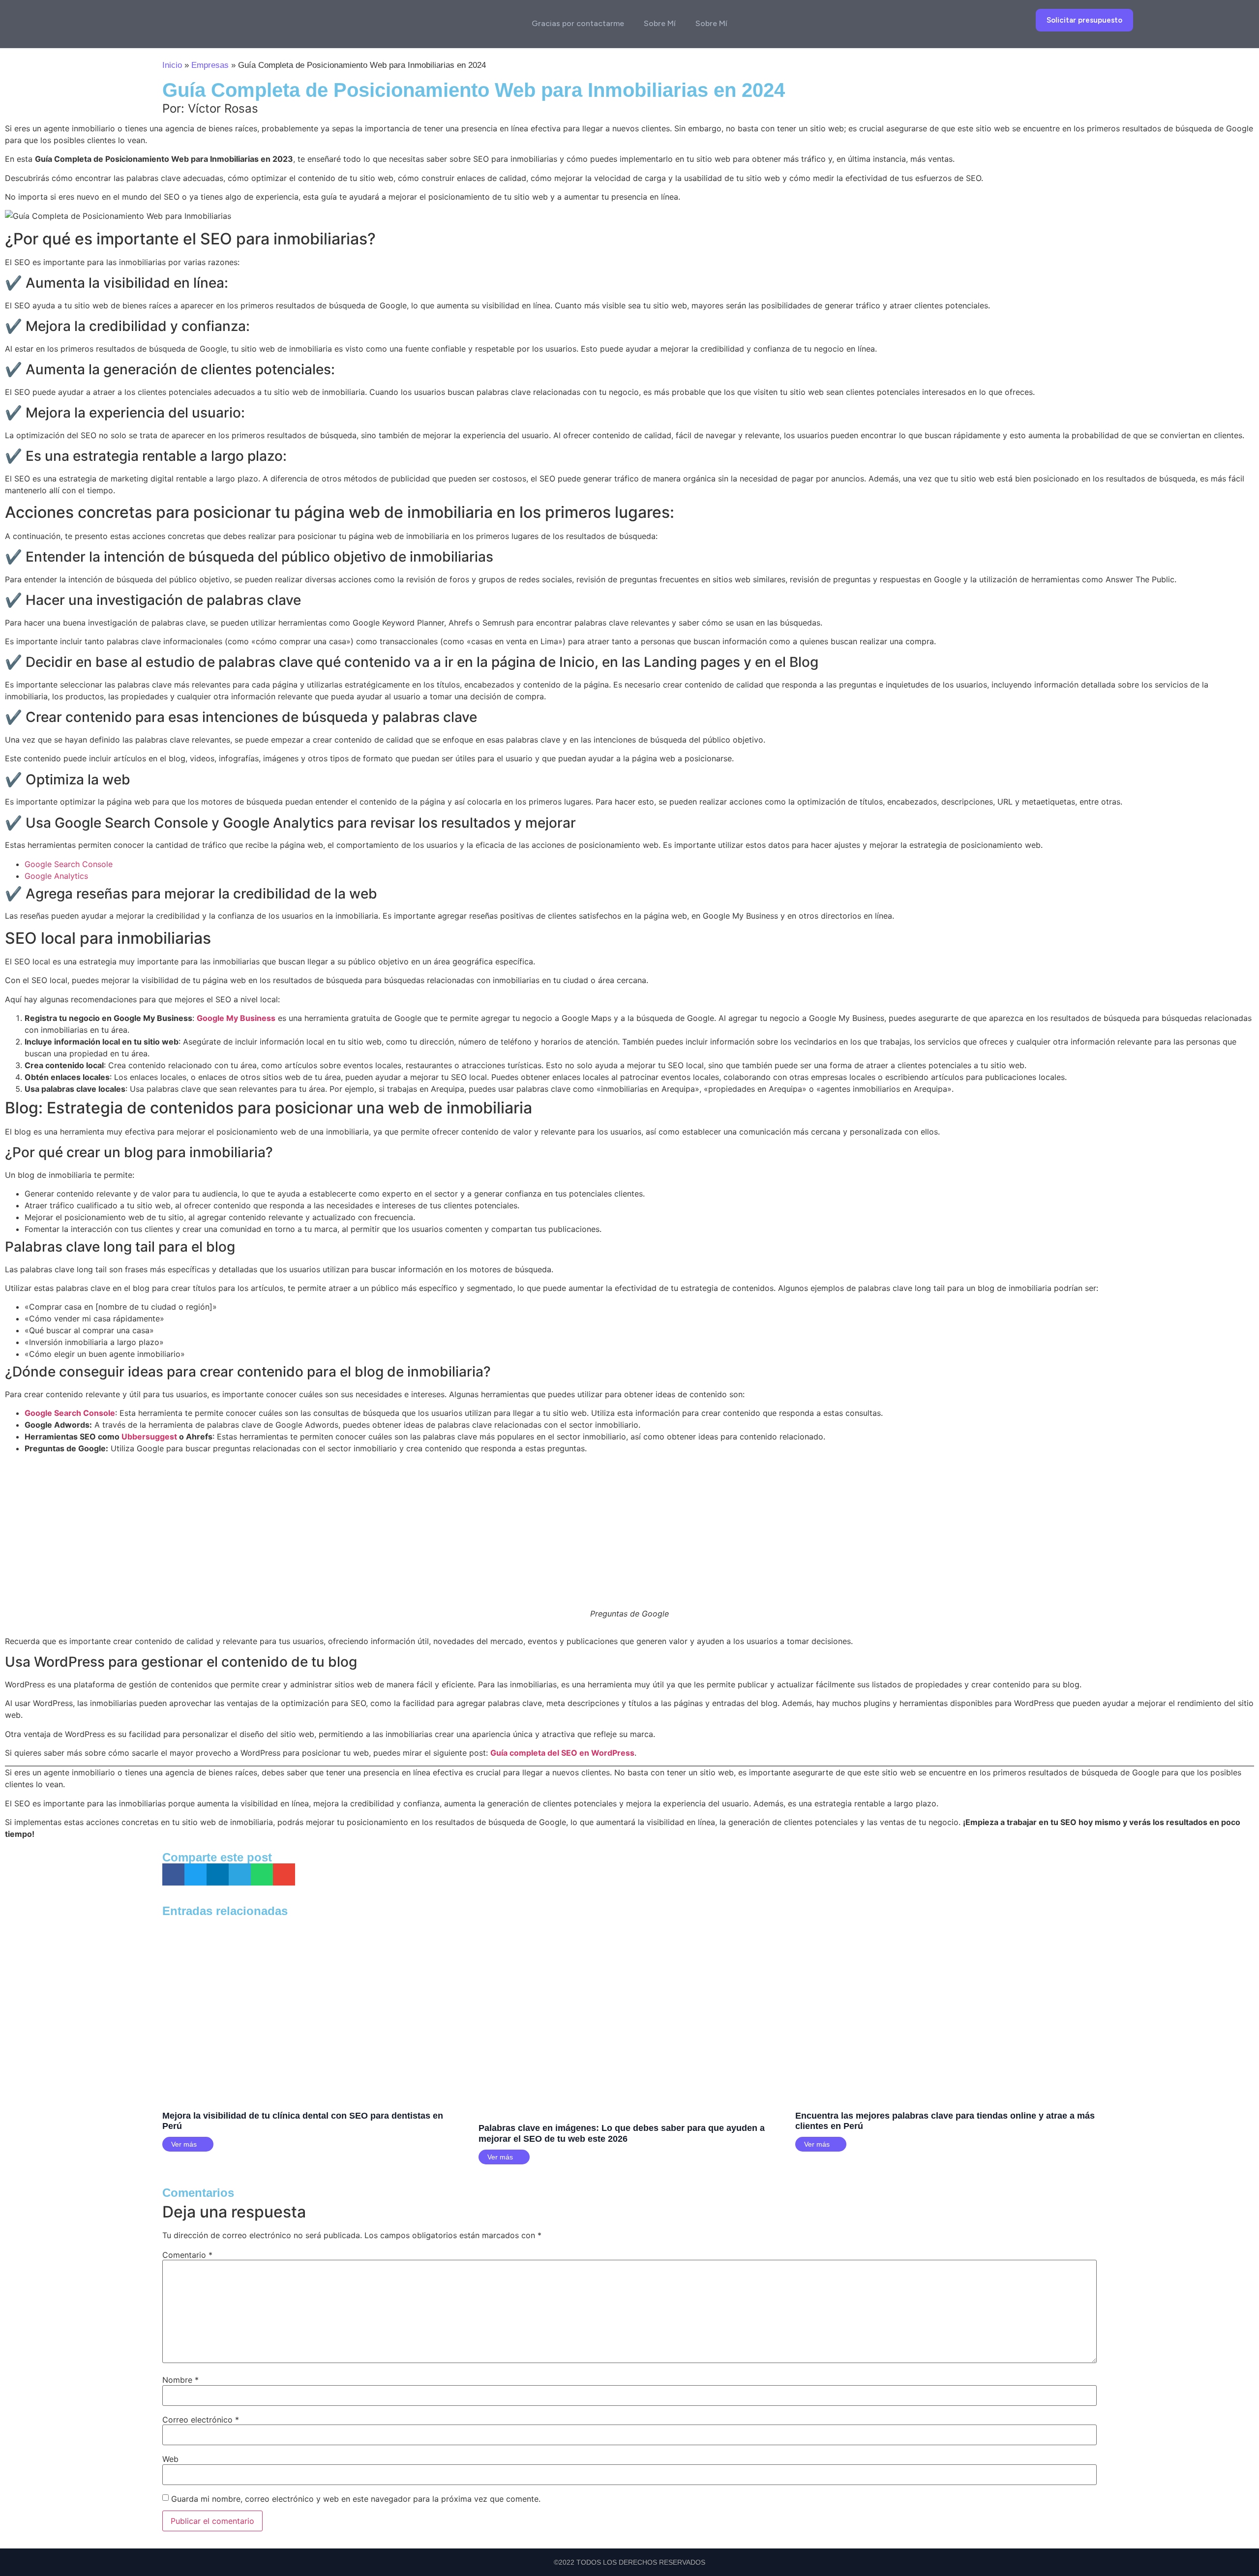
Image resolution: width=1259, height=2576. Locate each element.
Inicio (172, 65)
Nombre (180, 2380)
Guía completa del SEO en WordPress (562, 1753)
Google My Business (236, 1018)
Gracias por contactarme (578, 23)
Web (170, 2459)
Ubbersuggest (150, 1437)
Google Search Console (69, 864)
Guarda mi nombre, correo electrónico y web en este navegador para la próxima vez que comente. (356, 2499)
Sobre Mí (660, 23)
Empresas (210, 65)
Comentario (187, 2255)
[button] (173, 1874)
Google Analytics (56, 876)
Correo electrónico (201, 2420)
